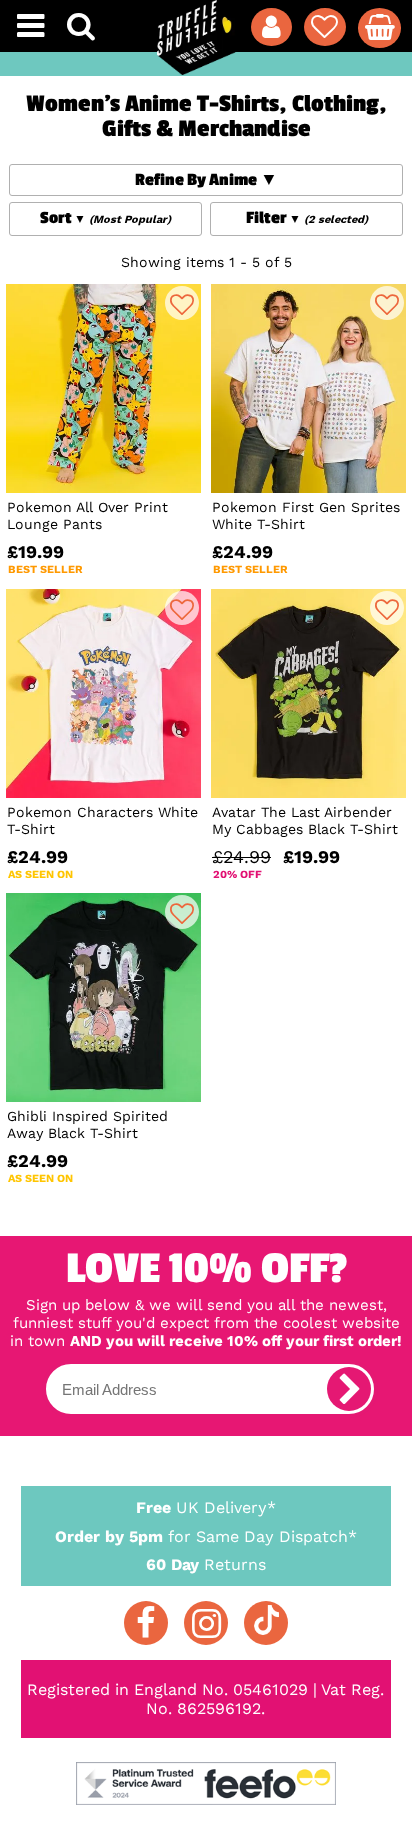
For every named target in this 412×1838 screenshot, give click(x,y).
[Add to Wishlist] (182, 303)
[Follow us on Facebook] (146, 1623)
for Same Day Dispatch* (206, 1536)
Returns (206, 1564)
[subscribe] (349, 1389)
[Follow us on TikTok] (266, 1623)
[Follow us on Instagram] (206, 1623)
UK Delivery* (206, 1507)
